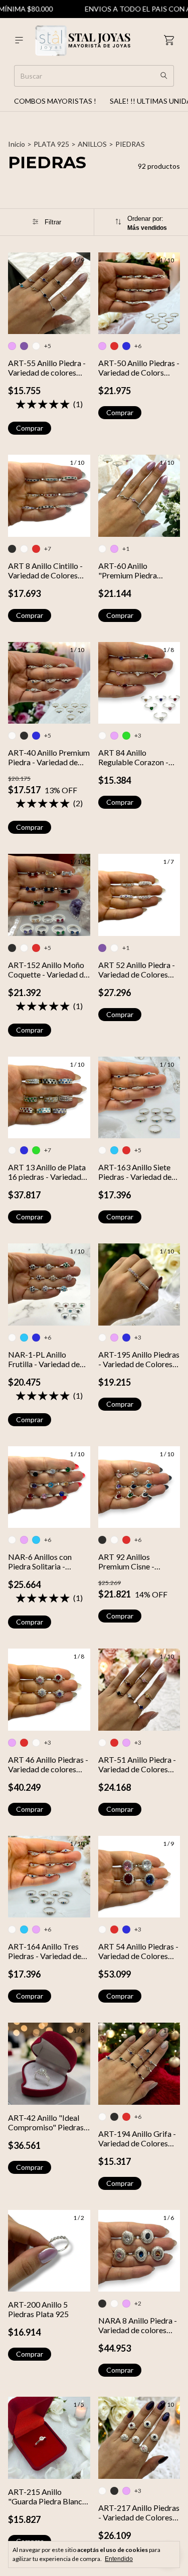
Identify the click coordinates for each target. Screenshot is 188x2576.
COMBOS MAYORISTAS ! (55, 101)
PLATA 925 (51, 144)
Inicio (17, 144)
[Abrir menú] (19, 40)
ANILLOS (92, 144)
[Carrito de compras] (169, 40)
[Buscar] (164, 76)
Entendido (119, 2559)
